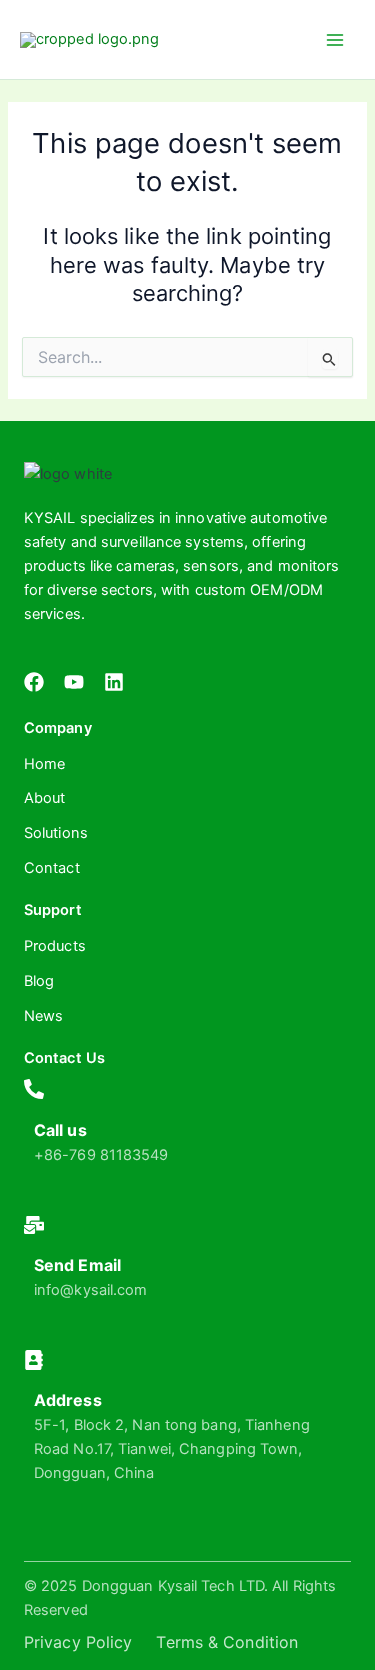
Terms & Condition (227, 1642)
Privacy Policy (78, 1642)
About (45, 798)
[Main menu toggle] (335, 39)
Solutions (56, 833)
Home (44, 764)
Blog (39, 981)
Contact (52, 868)
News (43, 1016)
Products (55, 946)
